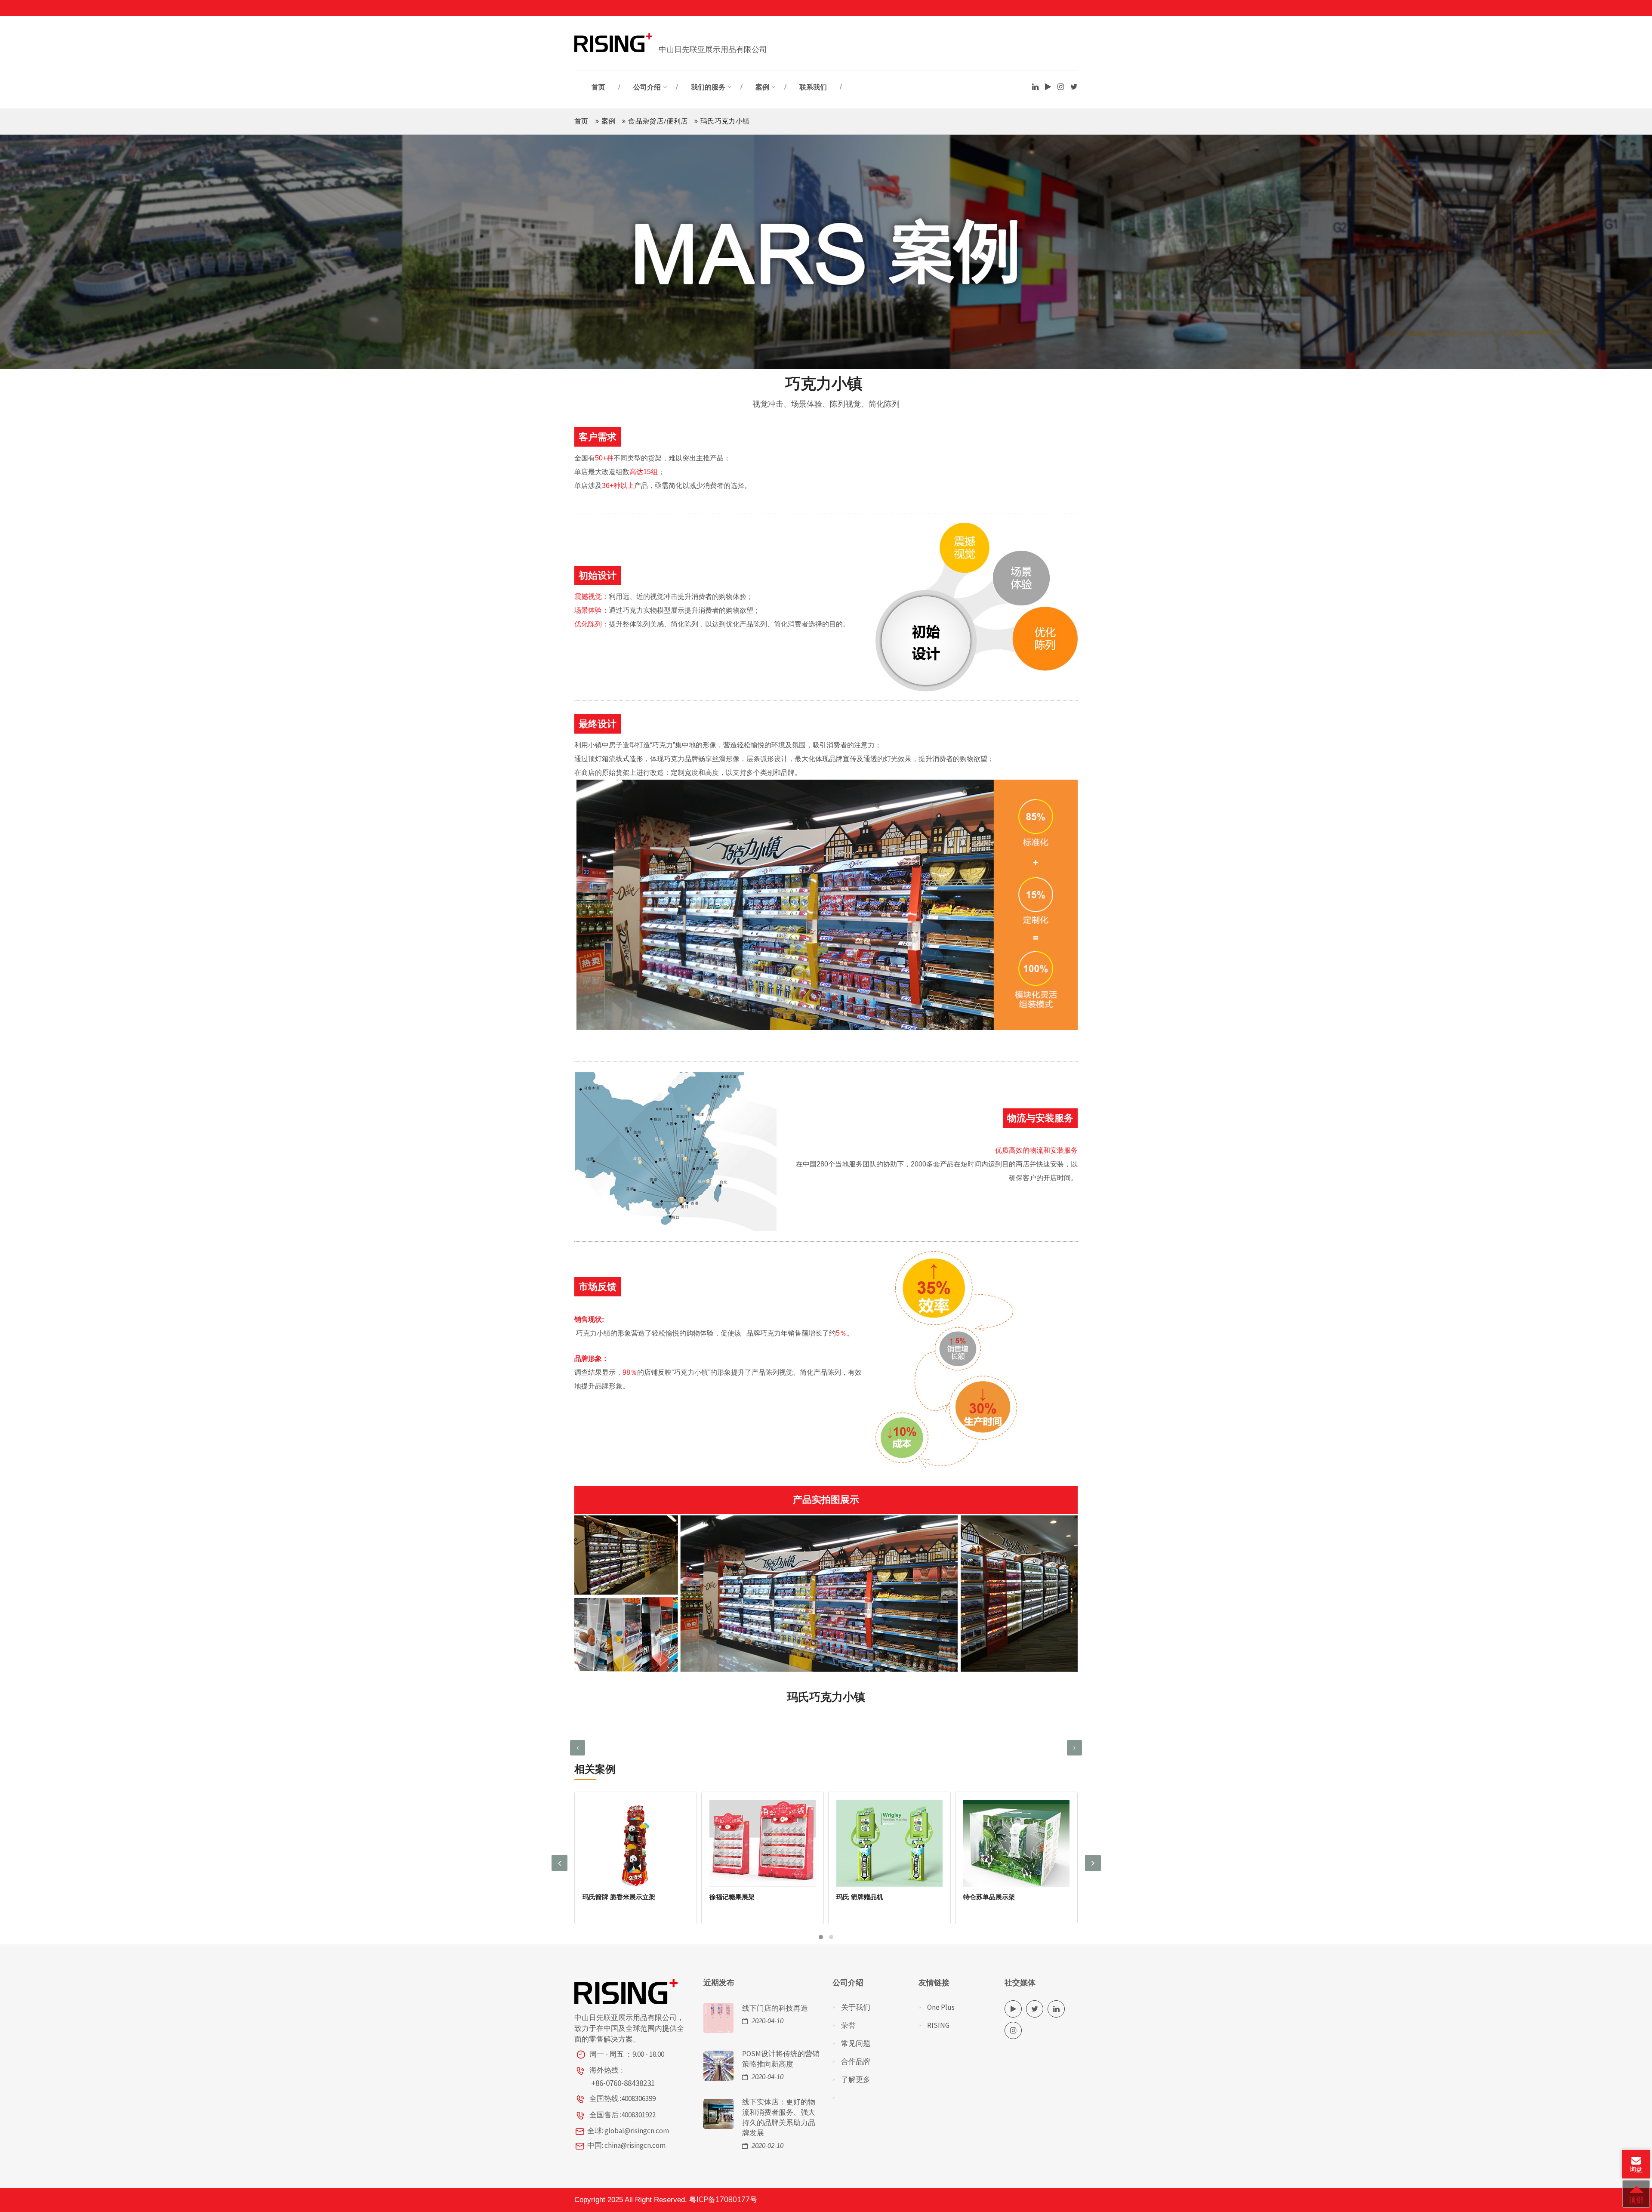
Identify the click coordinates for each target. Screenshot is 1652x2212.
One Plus (941, 2007)
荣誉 (848, 2025)
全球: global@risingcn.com (628, 2131)
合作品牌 (856, 2061)
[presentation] (578, 1748)
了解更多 (856, 2079)
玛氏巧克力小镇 (986, 1897)
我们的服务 (708, 87)
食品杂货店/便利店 (658, 121)
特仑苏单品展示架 (862, 1897)
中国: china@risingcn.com (626, 2145)
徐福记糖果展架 (605, 1897)
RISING (938, 2025)
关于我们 (856, 2007)
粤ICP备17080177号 (723, 2200)
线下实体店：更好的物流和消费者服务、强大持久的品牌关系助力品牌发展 (779, 2117)
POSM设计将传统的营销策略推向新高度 (781, 2059)
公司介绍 (647, 87)
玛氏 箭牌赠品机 (733, 1897)
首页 (598, 87)
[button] (821, 1937)
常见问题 (856, 2043)
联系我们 (813, 87)
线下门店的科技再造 (775, 2008)
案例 (762, 87)
